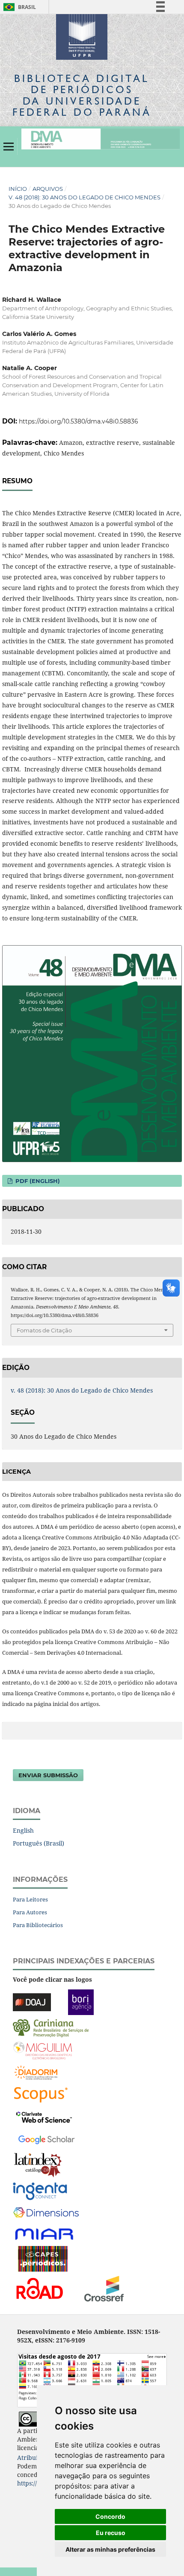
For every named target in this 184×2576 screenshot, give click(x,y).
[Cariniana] (51, 2028)
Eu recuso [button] (111, 2533)
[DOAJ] (32, 2002)
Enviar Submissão (48, 1775)
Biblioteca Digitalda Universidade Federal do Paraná (82, 95)
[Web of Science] (44, 2116)
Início (18, 189)
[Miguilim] (43, 2050)
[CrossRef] (104, 2288)
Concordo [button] (110, 2516)
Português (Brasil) (39, 1843)
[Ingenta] (40, 2191)
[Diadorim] (36, 2072)
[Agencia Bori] (81, 2002)
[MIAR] (45, 2233)
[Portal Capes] (43, 2258)
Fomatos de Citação (44, 1330)
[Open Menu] (9, 146)
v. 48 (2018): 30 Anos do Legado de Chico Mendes (85, 197)
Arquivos (48, 189)
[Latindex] (38, 2165)
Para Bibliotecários (38, 1925)
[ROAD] (39, 2288)
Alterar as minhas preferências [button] (110, 2549)
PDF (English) (37, 1181)
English (23, 1830)
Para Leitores (30, 1899)
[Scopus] (41, 2094)
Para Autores (30, 1912)
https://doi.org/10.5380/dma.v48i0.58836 (79, 421)
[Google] (46, 2139)
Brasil (18, 7)
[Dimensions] (46, 2213)
